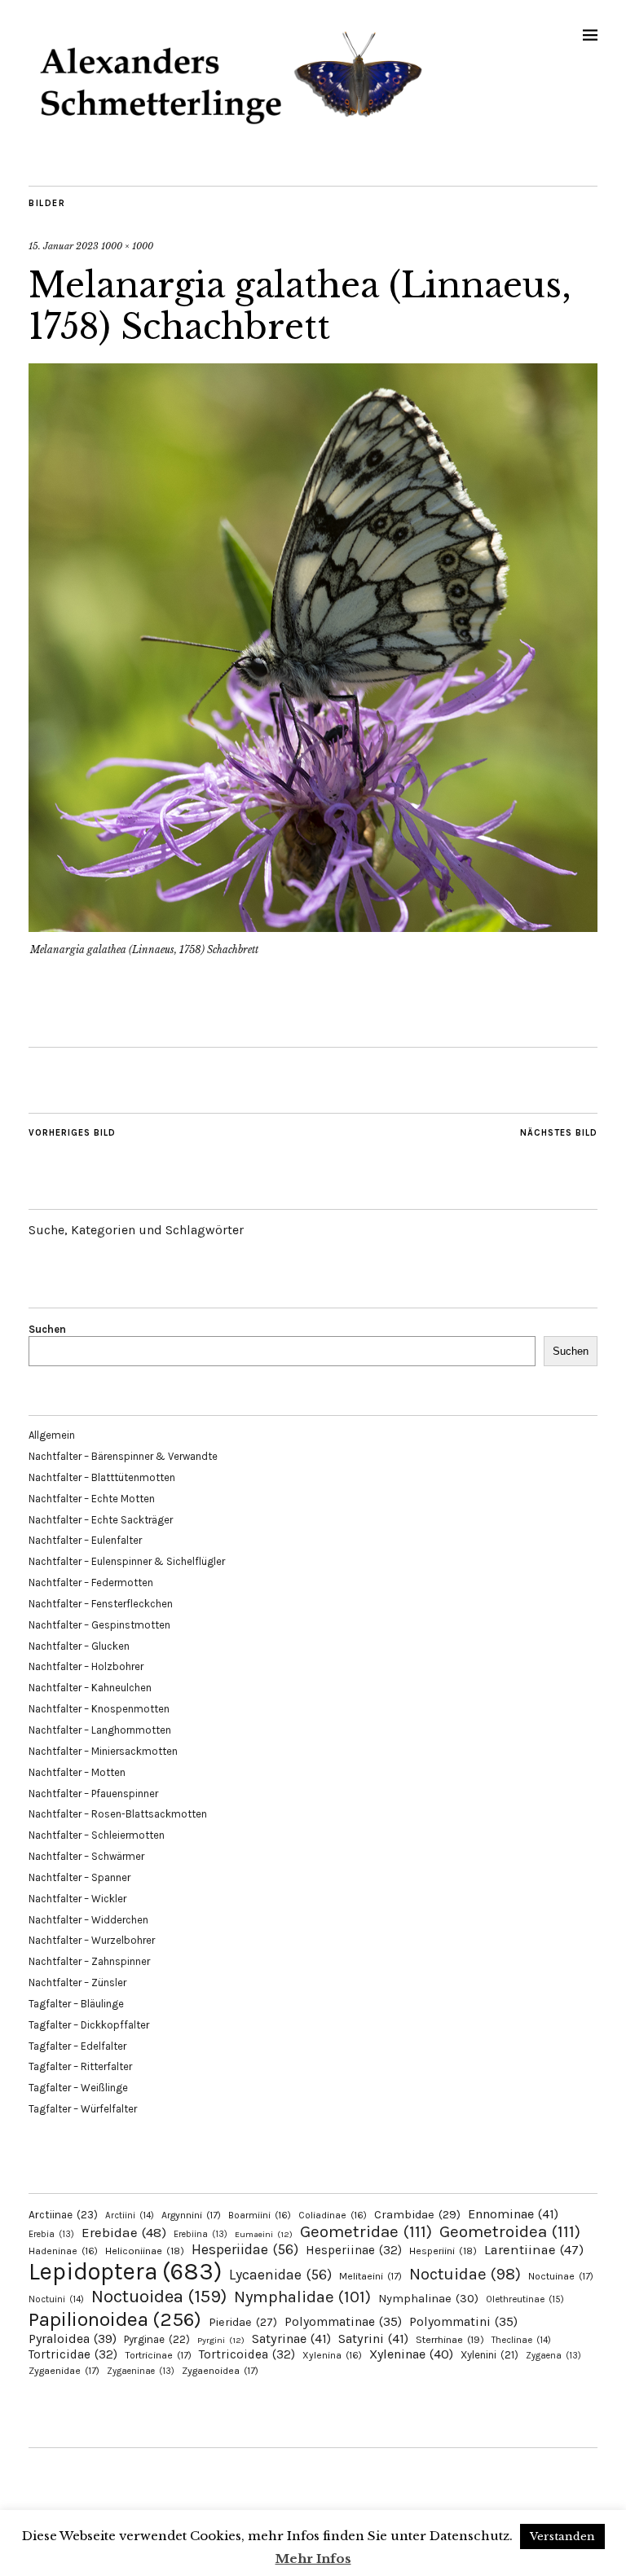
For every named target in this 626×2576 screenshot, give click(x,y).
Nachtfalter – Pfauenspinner (93, 1794)
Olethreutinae (525, 2299)
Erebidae (124, 2232)
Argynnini (191, 2215)
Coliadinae (333, 2215)
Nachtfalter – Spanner (79, 1877)
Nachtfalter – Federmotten (91, 1583)
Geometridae (366, 2231)
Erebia (51, 2234)
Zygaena (553, 2356)
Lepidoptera (125, 2271)
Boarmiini (260, 2215)
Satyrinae (291, 2339)
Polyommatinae (343, 2322)
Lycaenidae (280, 2275)
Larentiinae (534, 2250)
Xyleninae (411, 2354)
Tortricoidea (247, 2354)
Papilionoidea (115, 2319)
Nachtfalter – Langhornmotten (100, 1730)
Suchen (47, 1329)
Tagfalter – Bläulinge (76, 2004)
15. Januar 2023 (64, 246)
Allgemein (52, 1435)
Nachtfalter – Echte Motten (92, 1499)
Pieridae (243, 2322)
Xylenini (489, 2355)
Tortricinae (158, 2355)
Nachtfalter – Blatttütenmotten (102, 1477)
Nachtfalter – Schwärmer (86, 1856)
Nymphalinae (428, 2298)
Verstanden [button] (562, 2536)
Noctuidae (465, 2274)
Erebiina (201, 2234)
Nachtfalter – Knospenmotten (99, 1709)
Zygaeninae (141, 2371)
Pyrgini (221, 2340)
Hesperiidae (245, 2249)
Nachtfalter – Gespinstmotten (99, 1625)
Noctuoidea (159, 2296)
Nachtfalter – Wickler (77, 1899)
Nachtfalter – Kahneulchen (90, 1688)
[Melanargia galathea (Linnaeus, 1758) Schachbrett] (313, 927)
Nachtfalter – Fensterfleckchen (101, 1604)
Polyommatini (463, 2322)
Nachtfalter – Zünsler (77, 1983)
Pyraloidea (73, 2339)
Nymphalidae (302, 2297)
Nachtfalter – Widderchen (88, 1920)
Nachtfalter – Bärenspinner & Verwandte (123, 1456)
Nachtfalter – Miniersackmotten (103, 1751)
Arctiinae (63, 2215)
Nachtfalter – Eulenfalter (85, 1540)
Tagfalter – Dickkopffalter (89, 2025)
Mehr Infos (313, 2558)
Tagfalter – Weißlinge (78, 2088)
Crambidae (417, 2215)
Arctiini (130, 2216)
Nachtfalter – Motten (77, 1772)
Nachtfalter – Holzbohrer (86, 1666)
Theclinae (521, 2340)
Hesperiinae (354, 2250)
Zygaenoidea (220, 2371)
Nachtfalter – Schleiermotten (97, 1835)
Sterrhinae (450, 2339)
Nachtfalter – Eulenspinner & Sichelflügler (127, 1561)
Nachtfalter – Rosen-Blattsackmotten (118, 1814)
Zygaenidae (64, 2371)
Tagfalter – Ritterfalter (80, 2066)
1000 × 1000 (127, 246)
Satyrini (373, 2339)
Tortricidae (73, 2354)
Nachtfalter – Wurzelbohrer (92, 1940)
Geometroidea (510, 2231)
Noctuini (56, 2299)
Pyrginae (157, 2339)
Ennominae (513, 2214)
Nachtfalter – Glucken (79, 1646)
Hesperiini (443, 2251)
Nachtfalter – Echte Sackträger (101, 1520)
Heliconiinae (145, 2251)
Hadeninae (63, 2251)
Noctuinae (561, 2276)
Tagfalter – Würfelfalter (83, 2109)
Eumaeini (264, 2234)
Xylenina (332, 2355)
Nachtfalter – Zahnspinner (89, 1961)
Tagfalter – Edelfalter (77, 2046)
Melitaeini (370, 2276)
